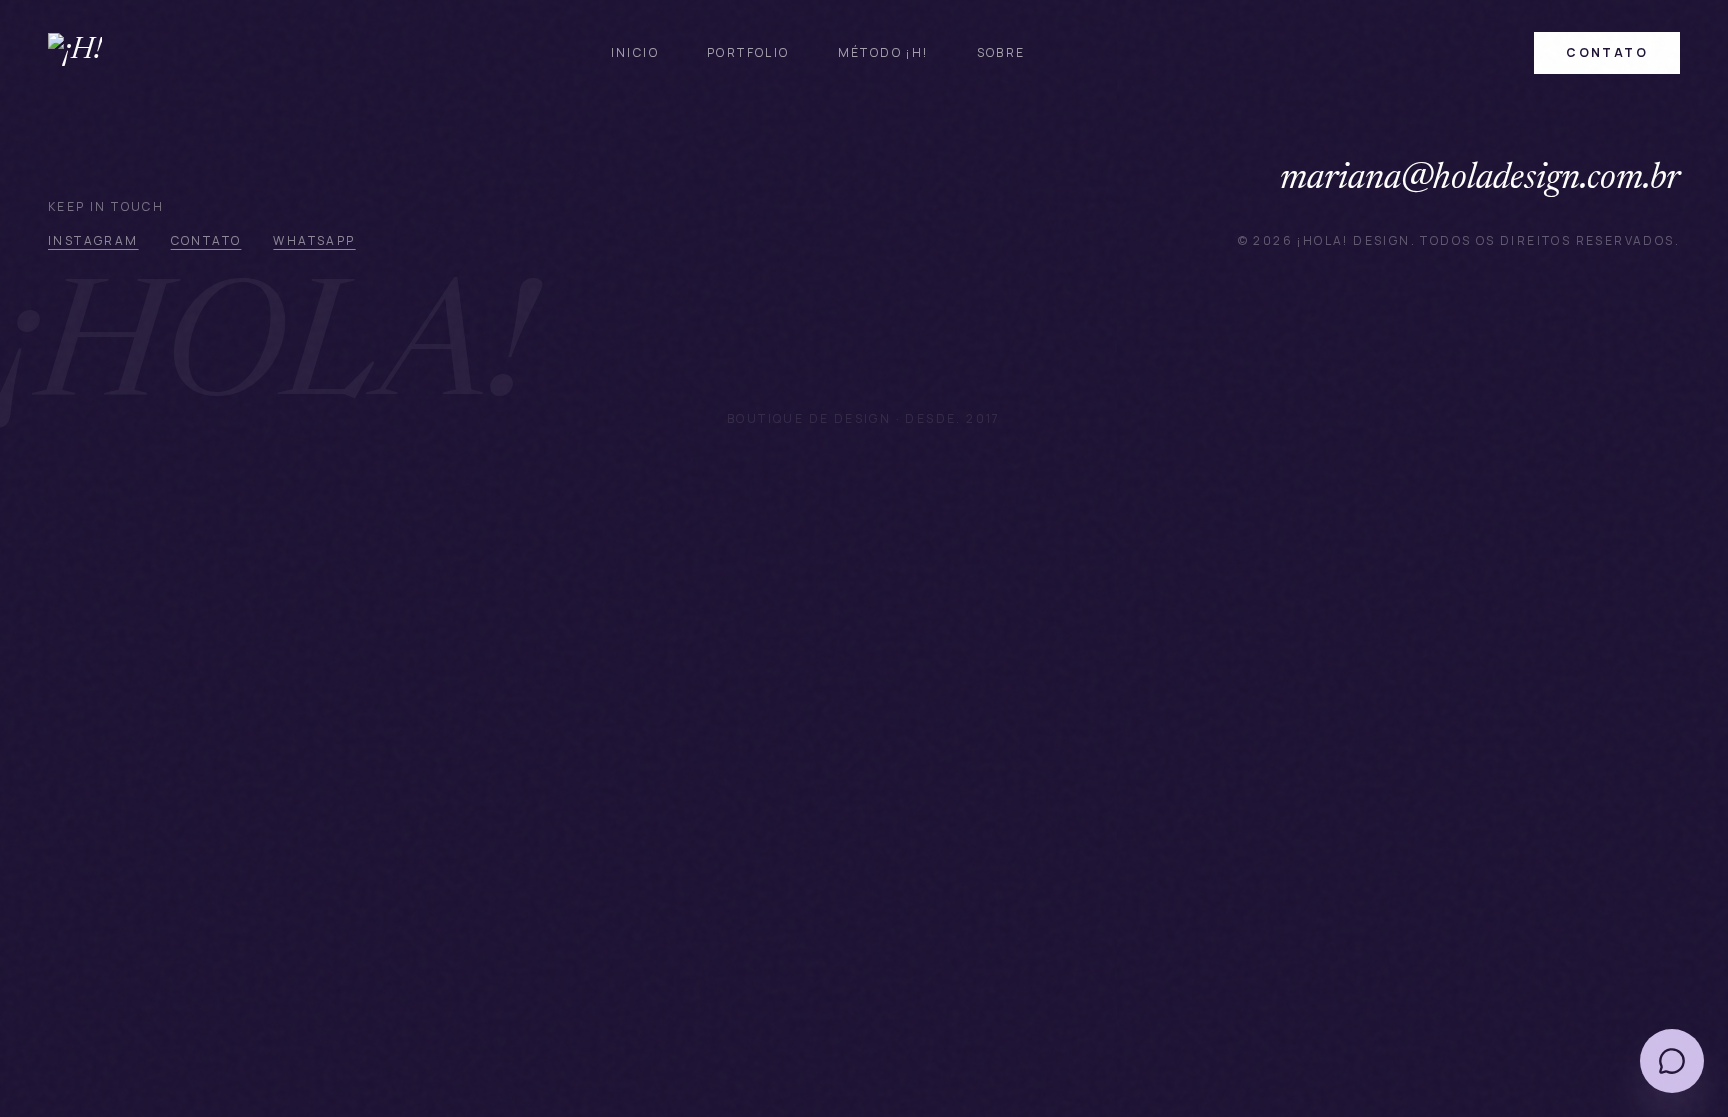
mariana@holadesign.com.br (1480, 180)
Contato (206, 240)
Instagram (93, 240)
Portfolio (748, 52)
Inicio (635, 52)
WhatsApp (314, 240)
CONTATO (1607, 52)
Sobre (1001, 52)
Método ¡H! (883, 52)
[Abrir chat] (1672, 1061)
